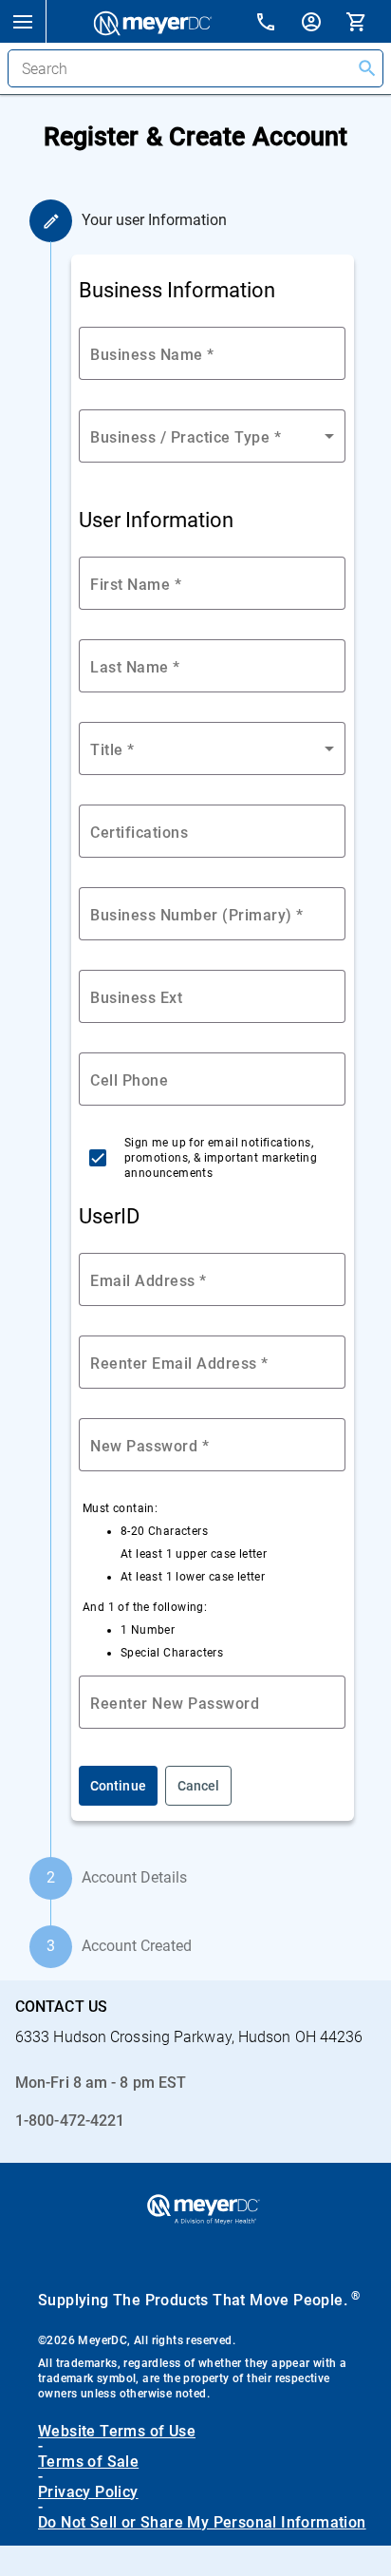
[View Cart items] (368, 21)
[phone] (277, 24)
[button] (23, 21)
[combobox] (212, 748)
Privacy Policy (88, 2492)
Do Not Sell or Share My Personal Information (202, 2523)
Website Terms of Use (117, 2432)
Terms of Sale (88, 2462)
